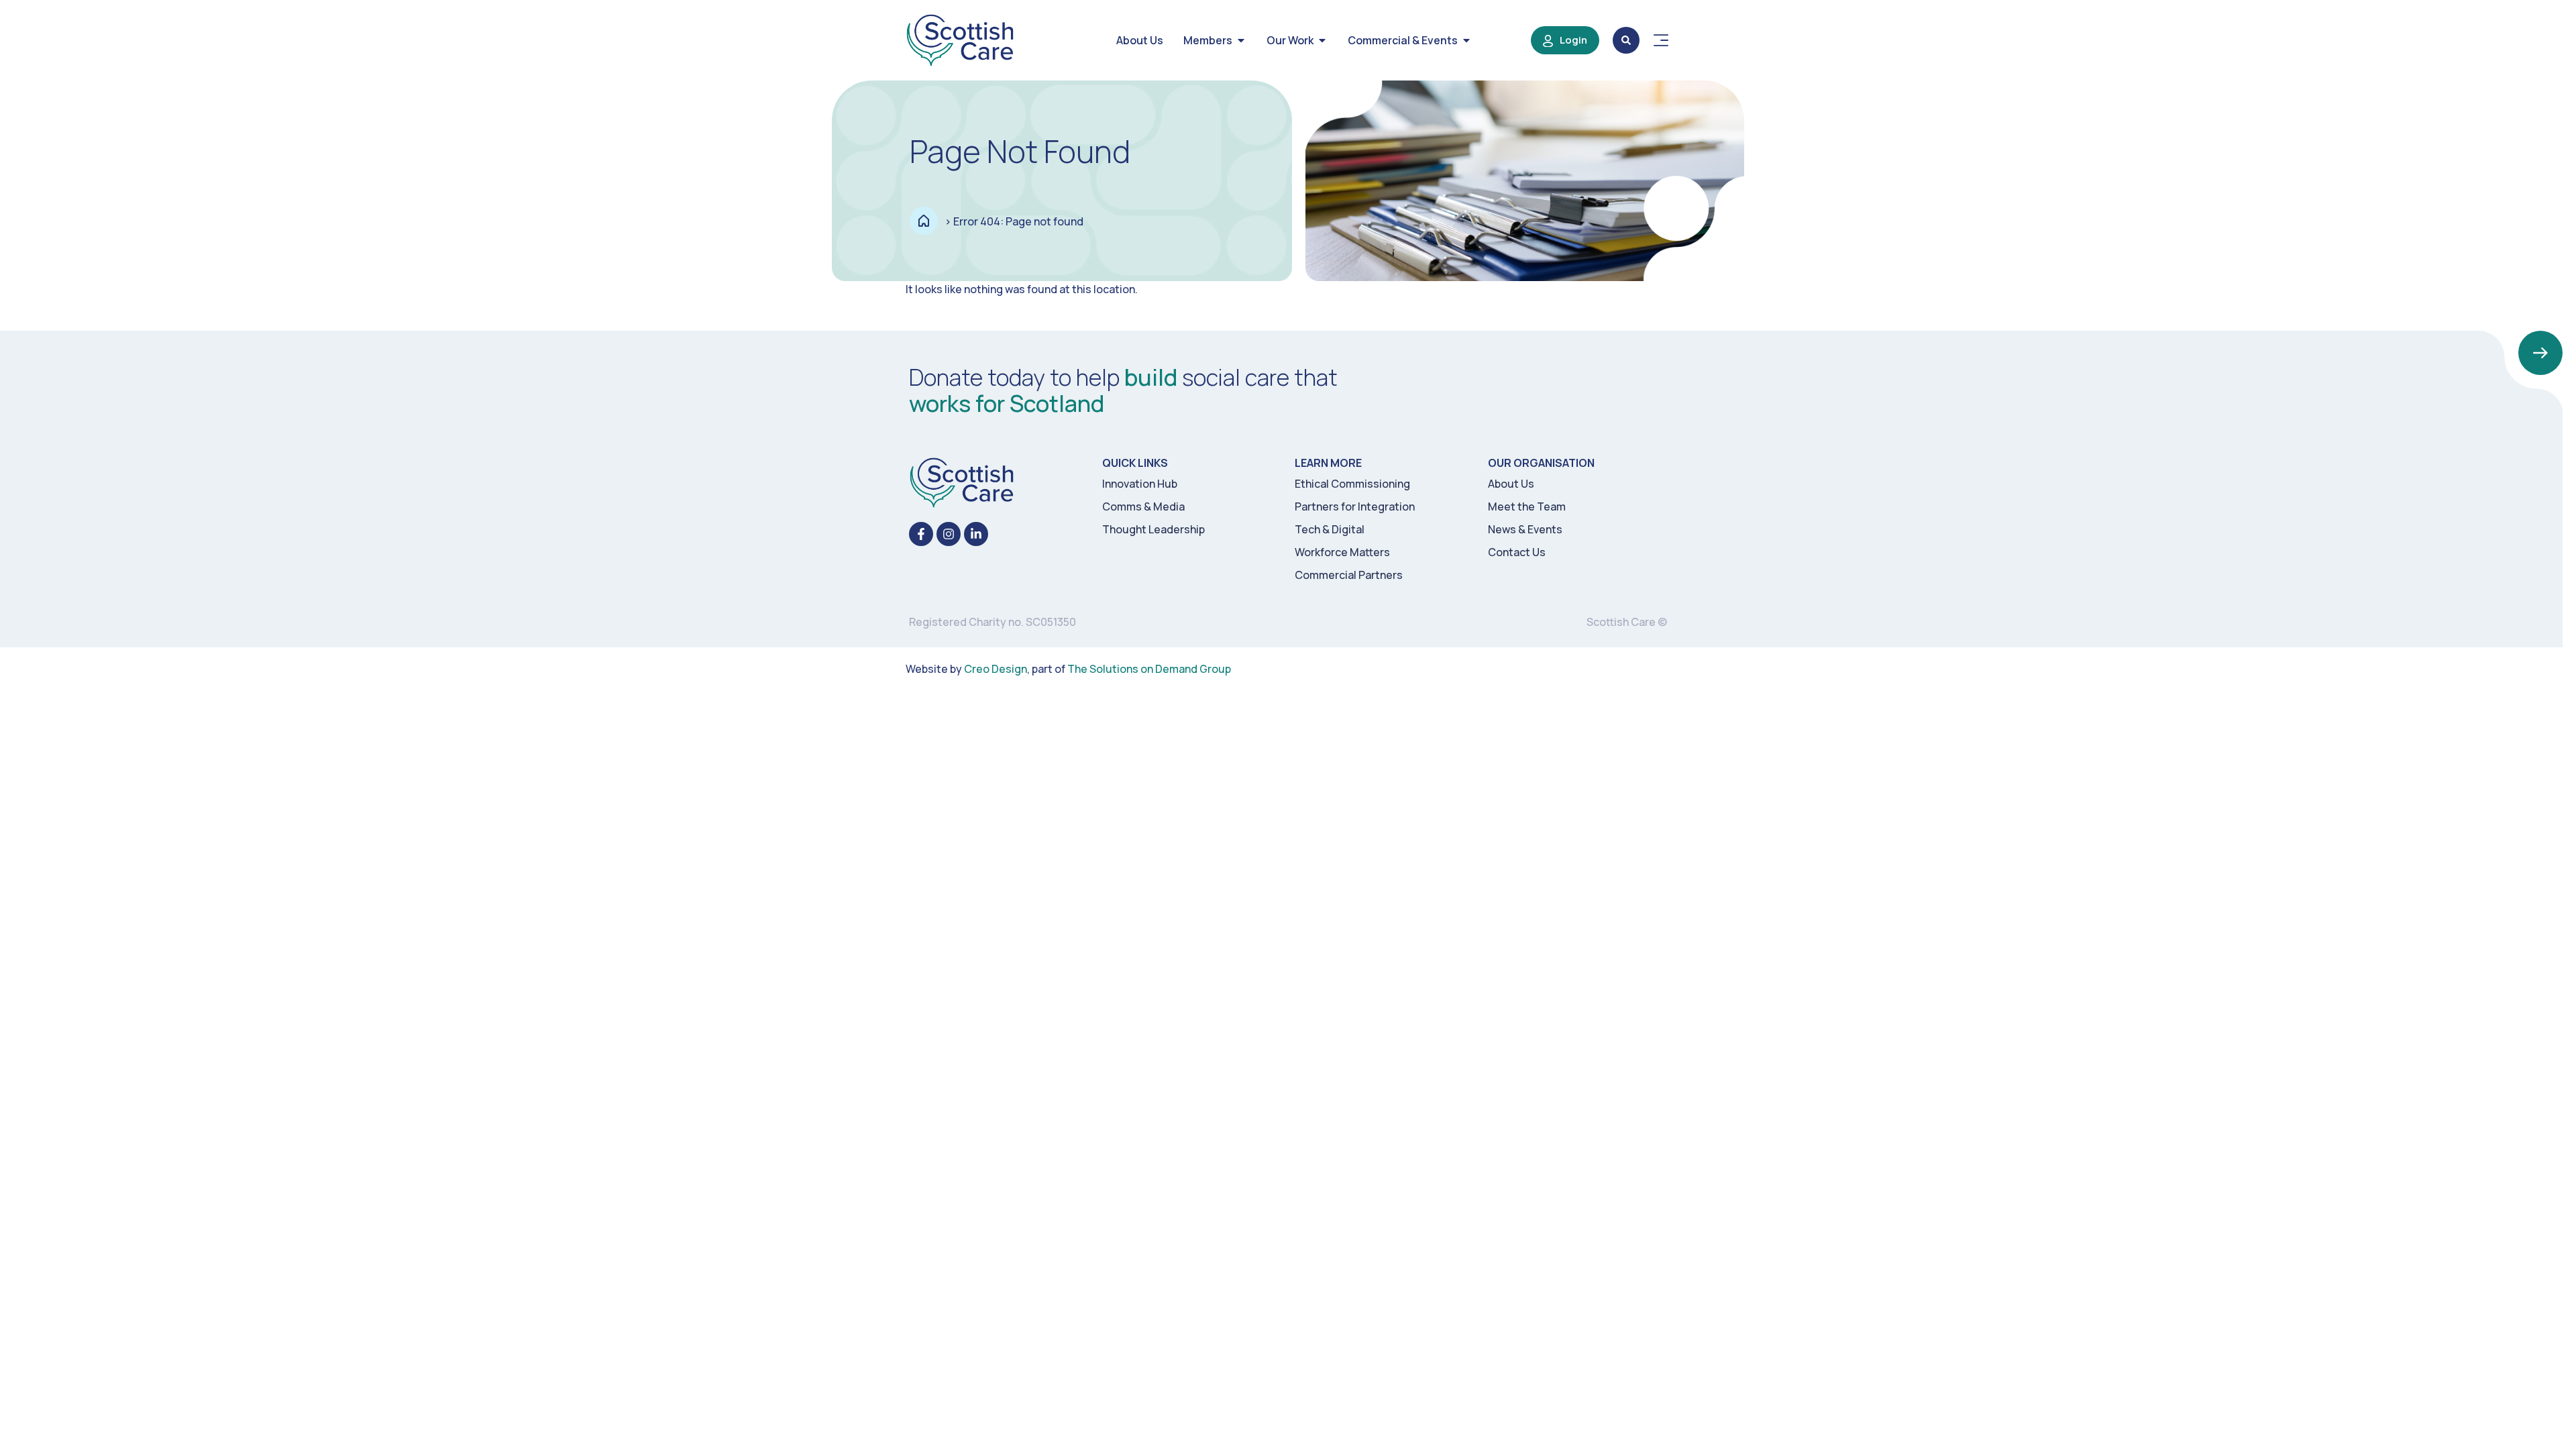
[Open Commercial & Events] (1466, 40)
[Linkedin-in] (976, 534)
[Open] (1661, 40)
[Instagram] (949, 534)
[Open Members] (1241, 40)
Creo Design (996, 669)
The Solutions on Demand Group (1149, 669)
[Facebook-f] (921, 534)
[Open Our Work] (1322, 40)
